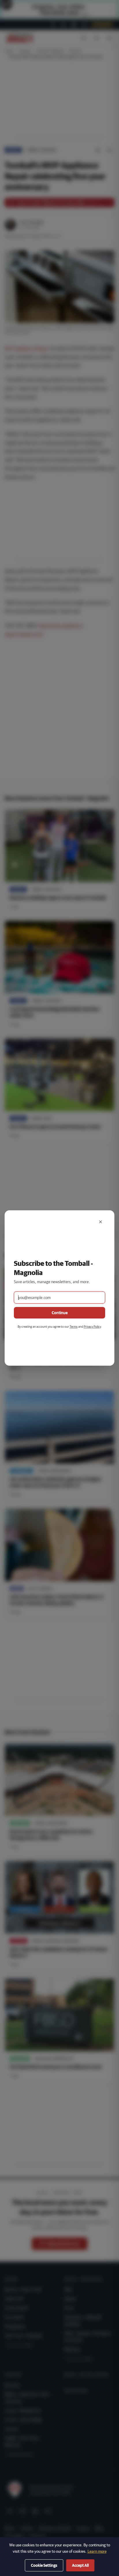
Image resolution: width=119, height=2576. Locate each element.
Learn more (97, 2551)
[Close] (101, 1222)
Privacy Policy (92, 1326)
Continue (60, 1313)
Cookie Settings (44, 2565)
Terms (74, 1326)
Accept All (80, 2565)
